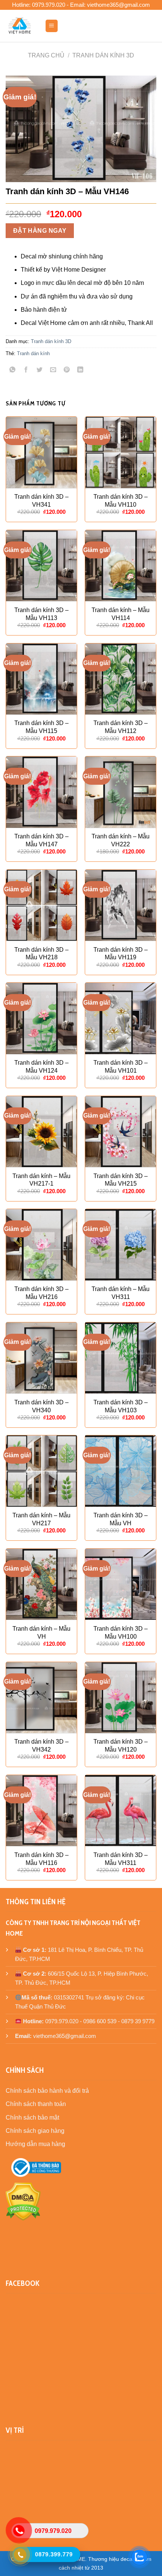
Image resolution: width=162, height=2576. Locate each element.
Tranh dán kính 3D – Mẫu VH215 (121, 1180)
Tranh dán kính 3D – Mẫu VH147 (41, 840)
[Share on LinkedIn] (80, 370)
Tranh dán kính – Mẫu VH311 (121, 1293)
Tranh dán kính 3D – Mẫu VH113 (41, 614)
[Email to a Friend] (53, 370)
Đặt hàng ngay (40, 231)
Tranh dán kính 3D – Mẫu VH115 (41, 727)
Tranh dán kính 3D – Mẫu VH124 (41, 1067)
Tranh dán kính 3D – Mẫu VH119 (121, 954)
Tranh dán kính (33, 353)
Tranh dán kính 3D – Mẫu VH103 (121, 1406)
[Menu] (52, 26)
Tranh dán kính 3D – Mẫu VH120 (121, 1746)
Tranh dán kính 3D (103, 55)
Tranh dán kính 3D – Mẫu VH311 (121, 1859)
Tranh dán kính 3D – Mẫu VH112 (121, 727)
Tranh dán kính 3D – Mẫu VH (121, 1519)
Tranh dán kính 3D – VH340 (41, 1406)
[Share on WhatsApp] (13, 370)
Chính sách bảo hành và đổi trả (47, 2091)
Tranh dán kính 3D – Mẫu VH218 (41, 954)
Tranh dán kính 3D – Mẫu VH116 (41, 1859)
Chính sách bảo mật (32, 2118)
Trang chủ (46, 55)
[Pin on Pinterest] (67, 370)
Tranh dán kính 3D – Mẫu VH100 (121, 1633)
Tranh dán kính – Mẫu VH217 (41, 1519)
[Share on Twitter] (40, 370)
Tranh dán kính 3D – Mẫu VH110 (121, 501)
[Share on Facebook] (26, 370)
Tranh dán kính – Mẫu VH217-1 (41, 1180)
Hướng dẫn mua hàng (35, 2144)
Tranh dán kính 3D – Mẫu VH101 (121, 1067)
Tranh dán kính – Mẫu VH (41, 1633)
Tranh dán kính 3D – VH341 (41, 501)
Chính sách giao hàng (35, 2131)
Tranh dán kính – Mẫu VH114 (121, 614)
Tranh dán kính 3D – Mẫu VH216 (41, 1293)
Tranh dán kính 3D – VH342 (41, 1746)
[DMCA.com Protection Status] (23, 2201)
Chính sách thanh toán (36, 2104)
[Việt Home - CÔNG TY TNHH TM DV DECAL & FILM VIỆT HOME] (20, 26)
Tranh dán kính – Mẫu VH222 (121, 840)
